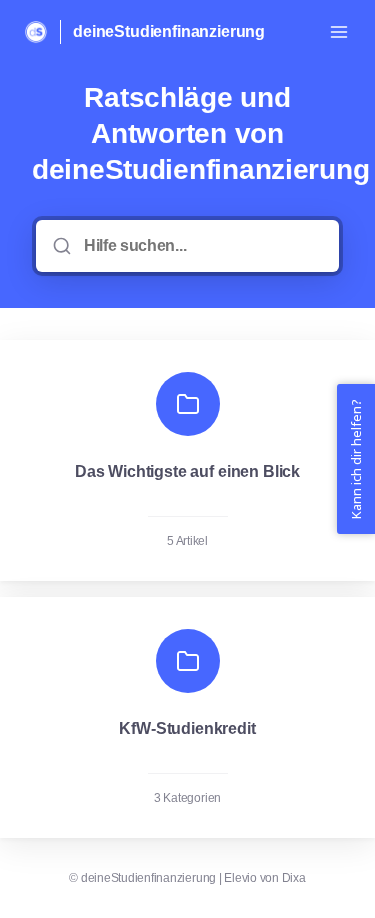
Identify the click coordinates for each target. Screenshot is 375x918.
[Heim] (36, 32)
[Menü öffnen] (339, 32)
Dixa (294, 878)
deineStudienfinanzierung (169, 31)
